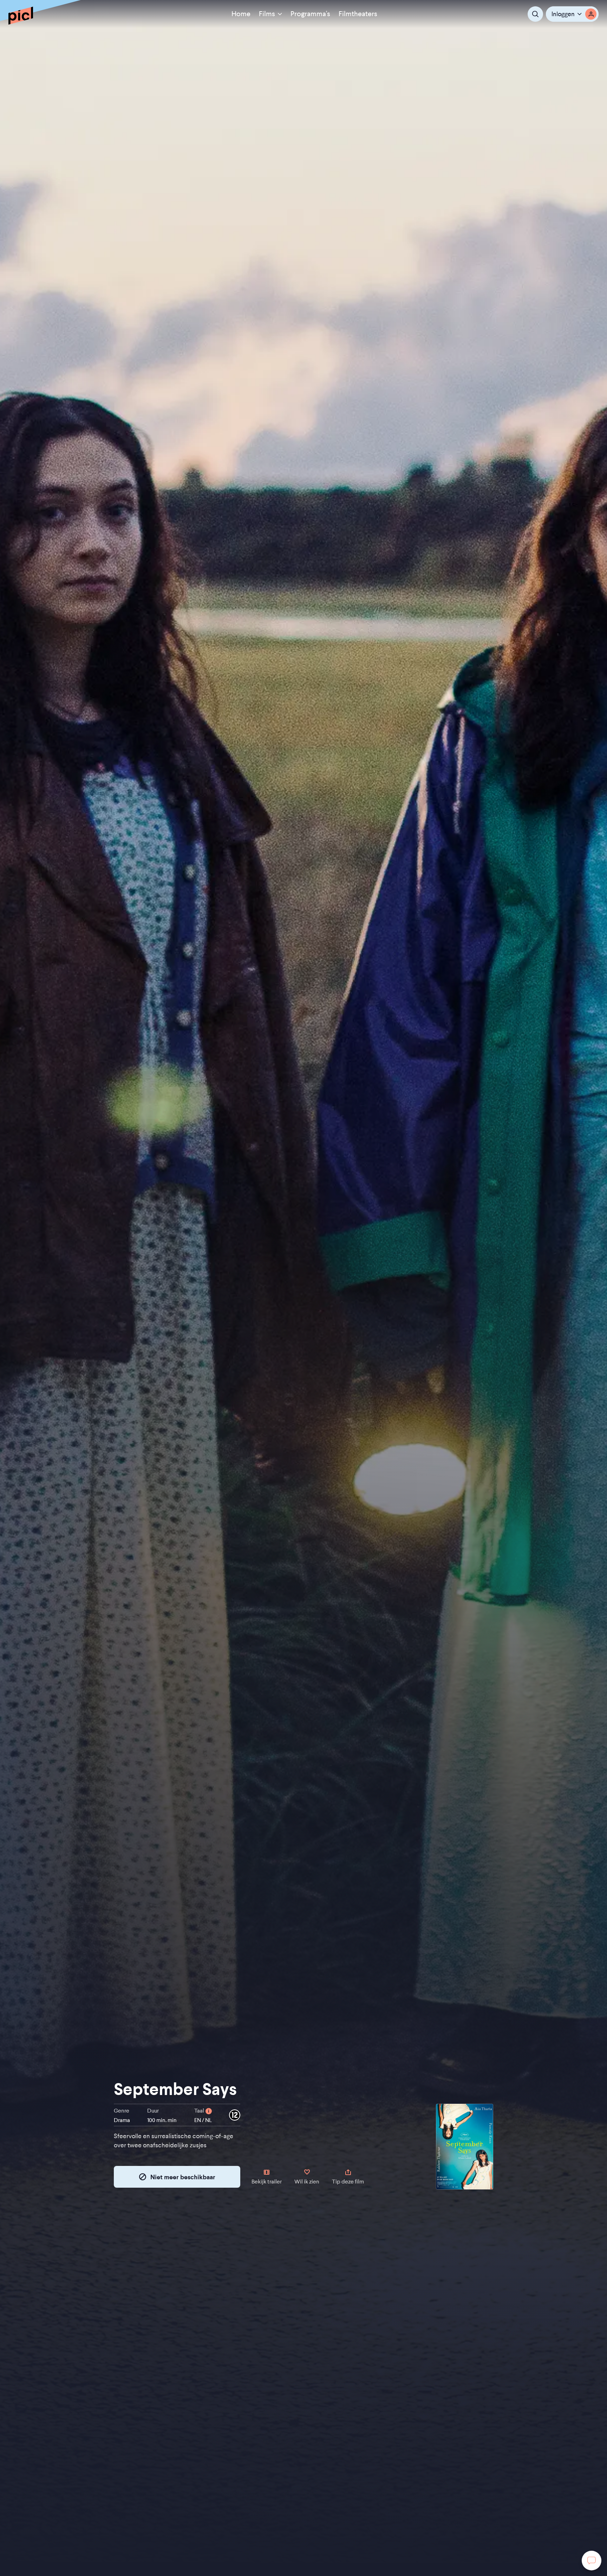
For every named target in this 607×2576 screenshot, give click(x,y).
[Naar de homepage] (21, 15)
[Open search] (535, 14)
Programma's (310, 14)
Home (241, 14)
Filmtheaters (358, 14)
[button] (572, 14)
